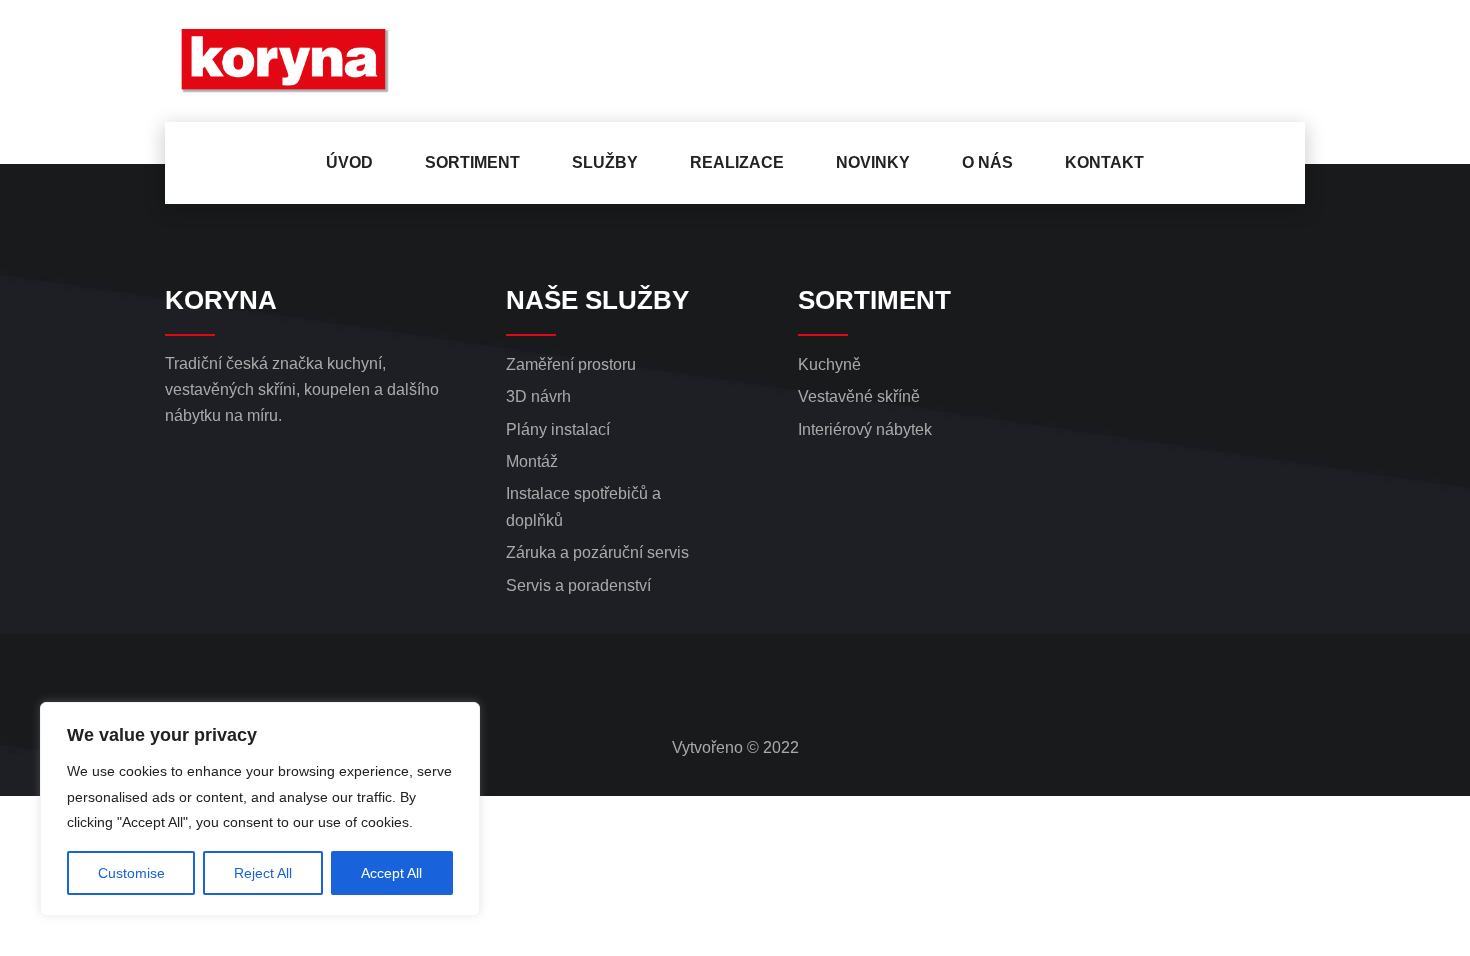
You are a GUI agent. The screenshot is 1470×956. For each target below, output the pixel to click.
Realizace (737, 162)
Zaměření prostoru (571, 364)
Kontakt (1104, 162)
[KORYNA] (296, 61)
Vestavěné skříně (859, 396)
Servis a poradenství (578, 585)
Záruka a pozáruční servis (597, 552)
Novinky (873, 162)
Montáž (532, 461)
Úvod (349, 162)
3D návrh (538, 396)
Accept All (391, 873)
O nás (987, 162)
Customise (131, 873)
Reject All (263, 873)
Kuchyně (829, 364)
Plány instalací (558, 429)
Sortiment (472, 162)
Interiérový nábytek (865, 429)
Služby (605, 162)
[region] (260, 809)
